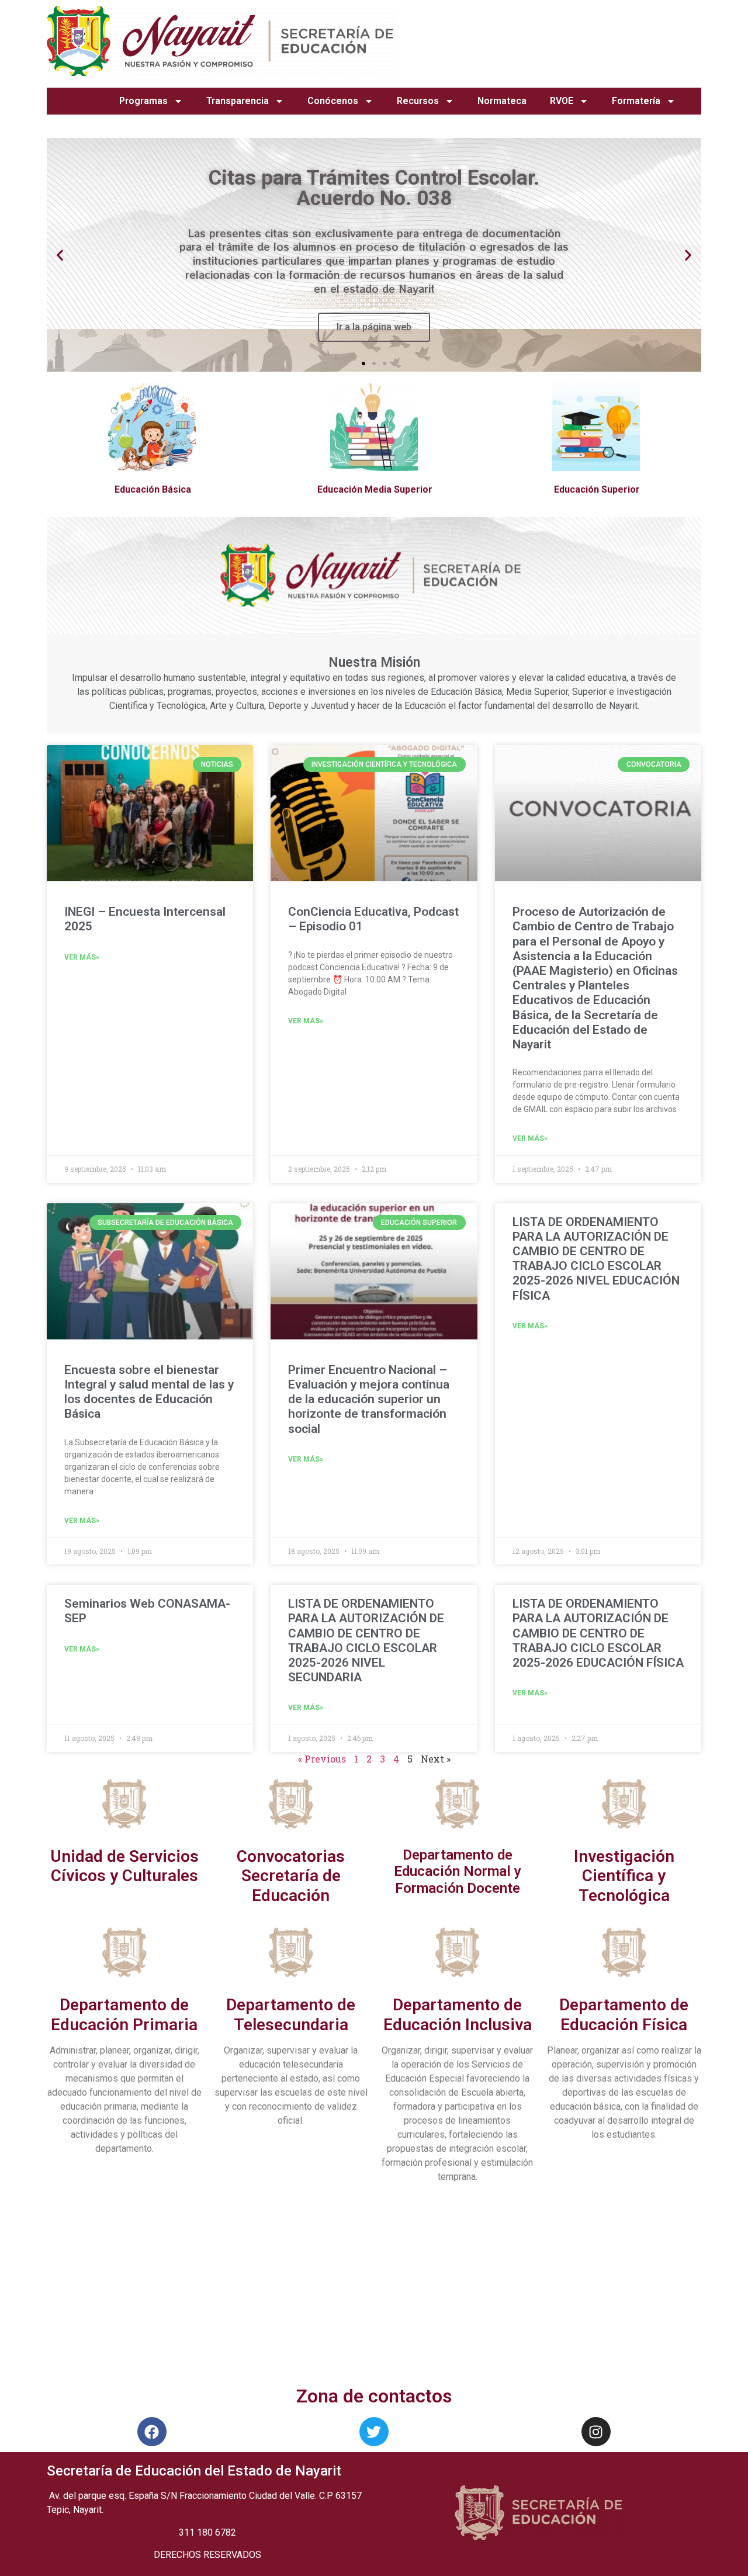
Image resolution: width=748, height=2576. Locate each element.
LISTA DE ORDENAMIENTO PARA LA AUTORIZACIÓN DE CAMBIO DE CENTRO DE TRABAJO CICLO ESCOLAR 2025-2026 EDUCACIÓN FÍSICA (598, 1633)
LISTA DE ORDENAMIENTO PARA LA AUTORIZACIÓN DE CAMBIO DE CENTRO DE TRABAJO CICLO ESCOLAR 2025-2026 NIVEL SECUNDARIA (366, 1640)
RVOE (562, 101)
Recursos (418, 101)
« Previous (322, 1759)
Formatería (636, 101)
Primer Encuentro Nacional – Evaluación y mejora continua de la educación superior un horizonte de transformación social (369, 1399)
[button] (363, 363)
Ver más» (82, 957)
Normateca (502, 101)
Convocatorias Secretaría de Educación (291, 1876)
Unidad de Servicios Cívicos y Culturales (124, 1866)
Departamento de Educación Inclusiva (458, 2015)
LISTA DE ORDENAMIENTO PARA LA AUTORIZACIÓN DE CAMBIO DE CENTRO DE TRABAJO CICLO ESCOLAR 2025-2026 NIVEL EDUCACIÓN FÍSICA (596, 1259)
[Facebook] (152, 2432)
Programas (143, 101)
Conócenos (333, 101)
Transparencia (238, 101)
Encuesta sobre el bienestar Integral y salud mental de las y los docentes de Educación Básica (149, 1392)
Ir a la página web (374, 327)
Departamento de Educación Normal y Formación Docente (458, 1872)
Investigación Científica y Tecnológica (624, 1876)
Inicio (84, 101)
